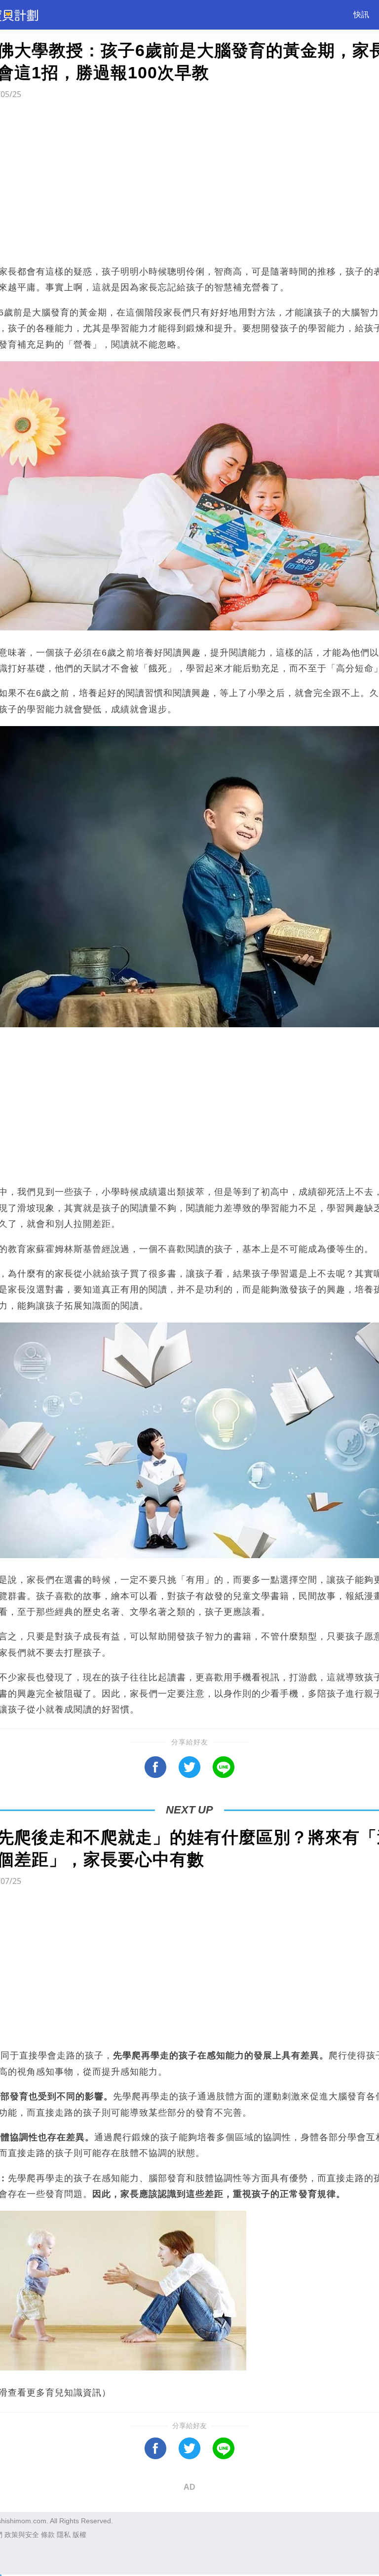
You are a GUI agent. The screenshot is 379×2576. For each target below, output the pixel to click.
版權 (79, 2535)
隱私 (64, 2535)
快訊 (361, 15)
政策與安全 (22, 2535)
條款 (48, 2535)
